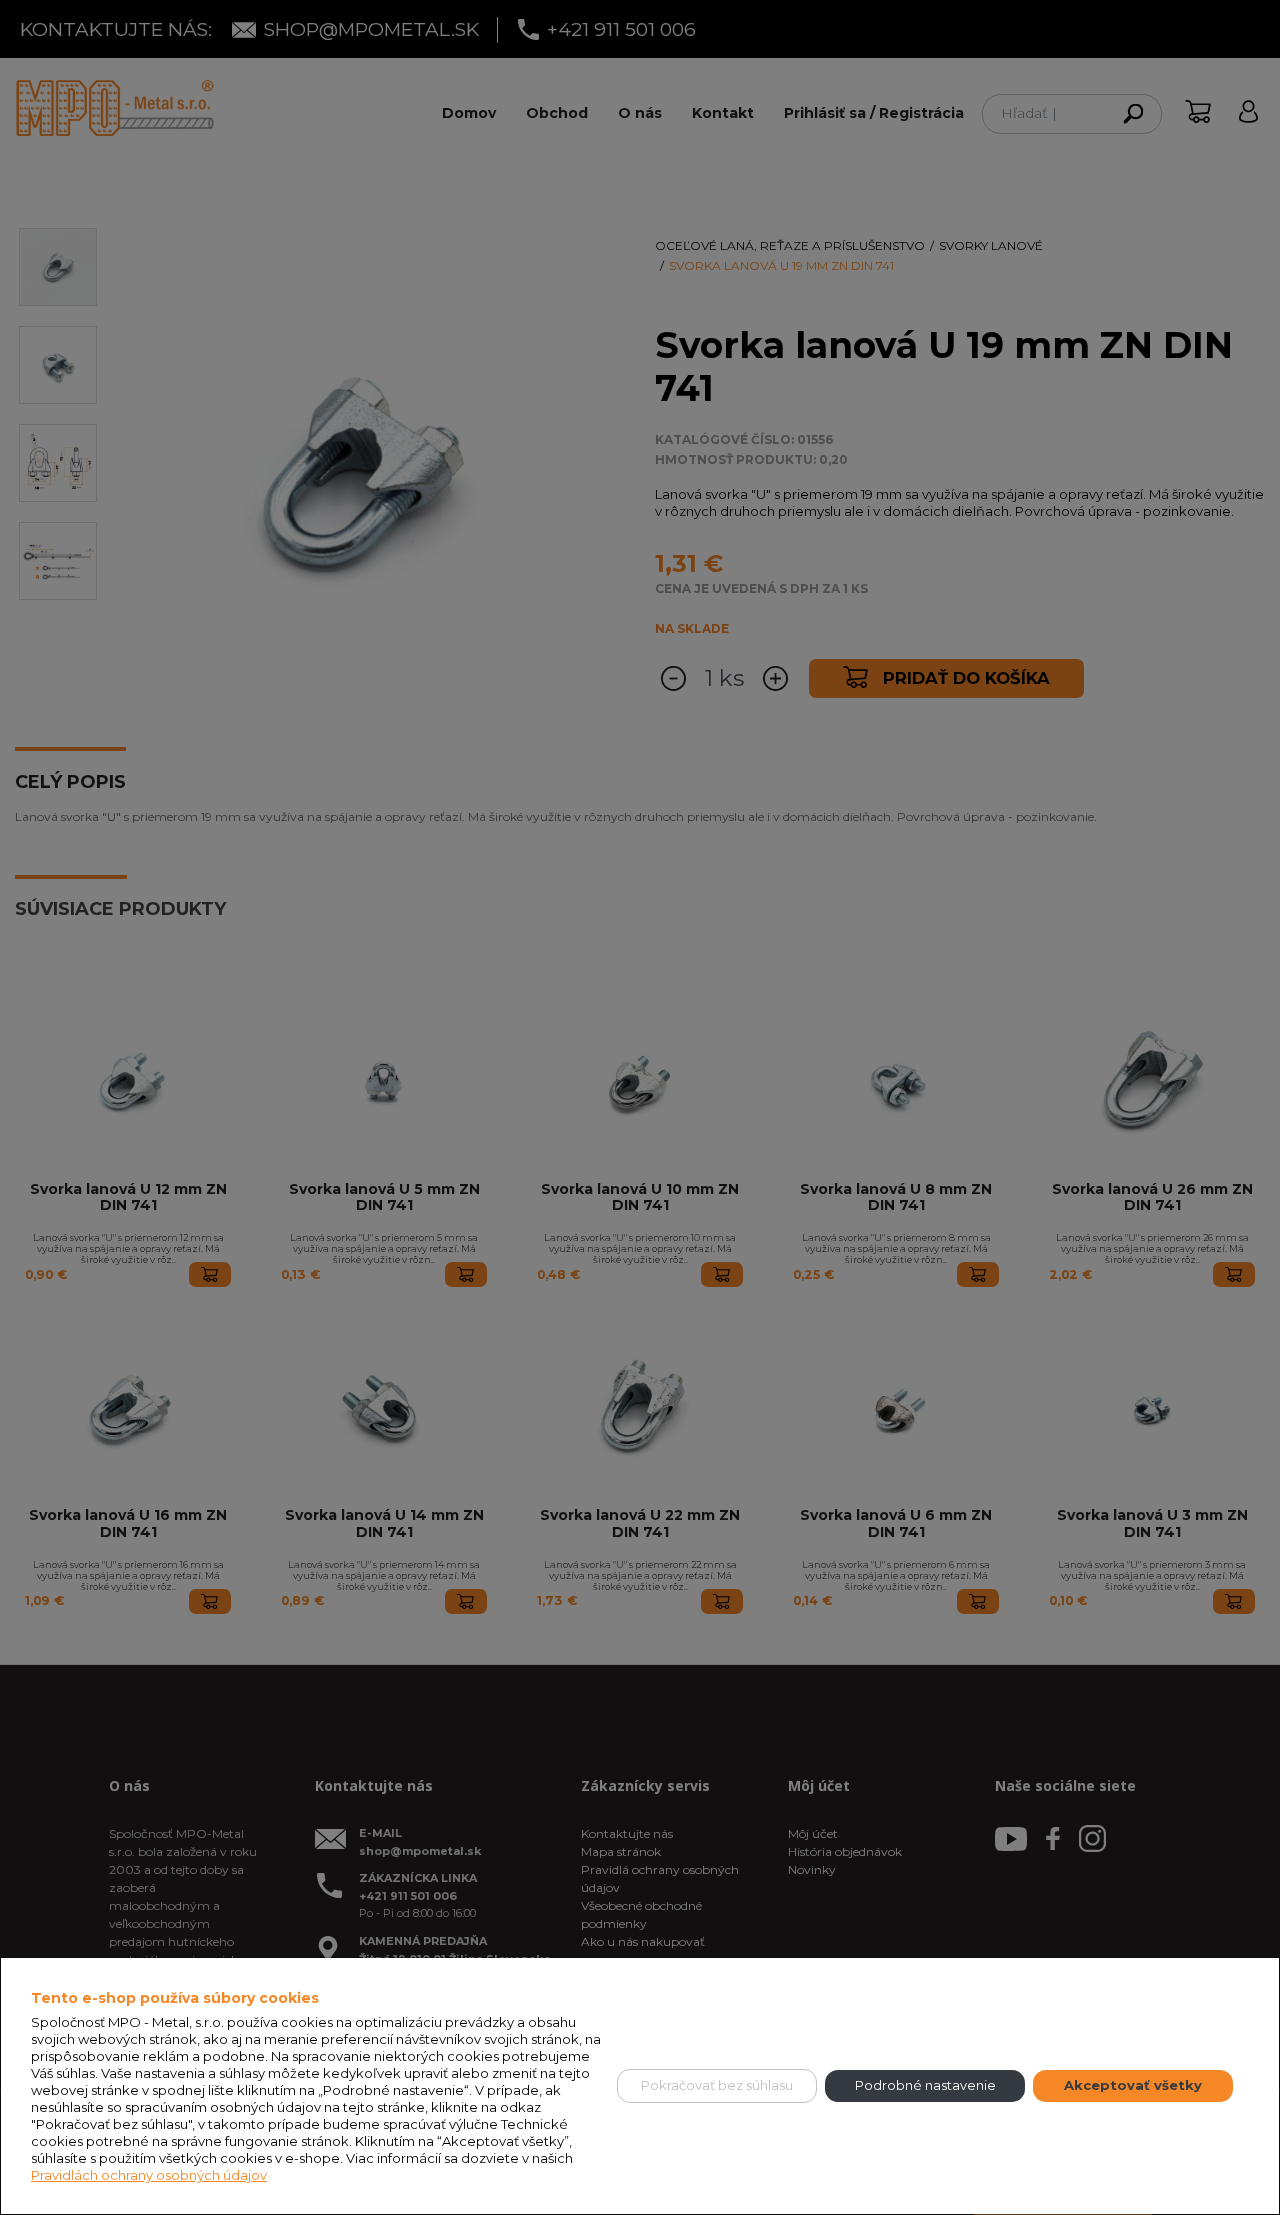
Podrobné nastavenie (925, 2085)
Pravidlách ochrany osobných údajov (149, 2175)
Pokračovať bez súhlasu (717, 2085)
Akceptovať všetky (1133, 2085)
